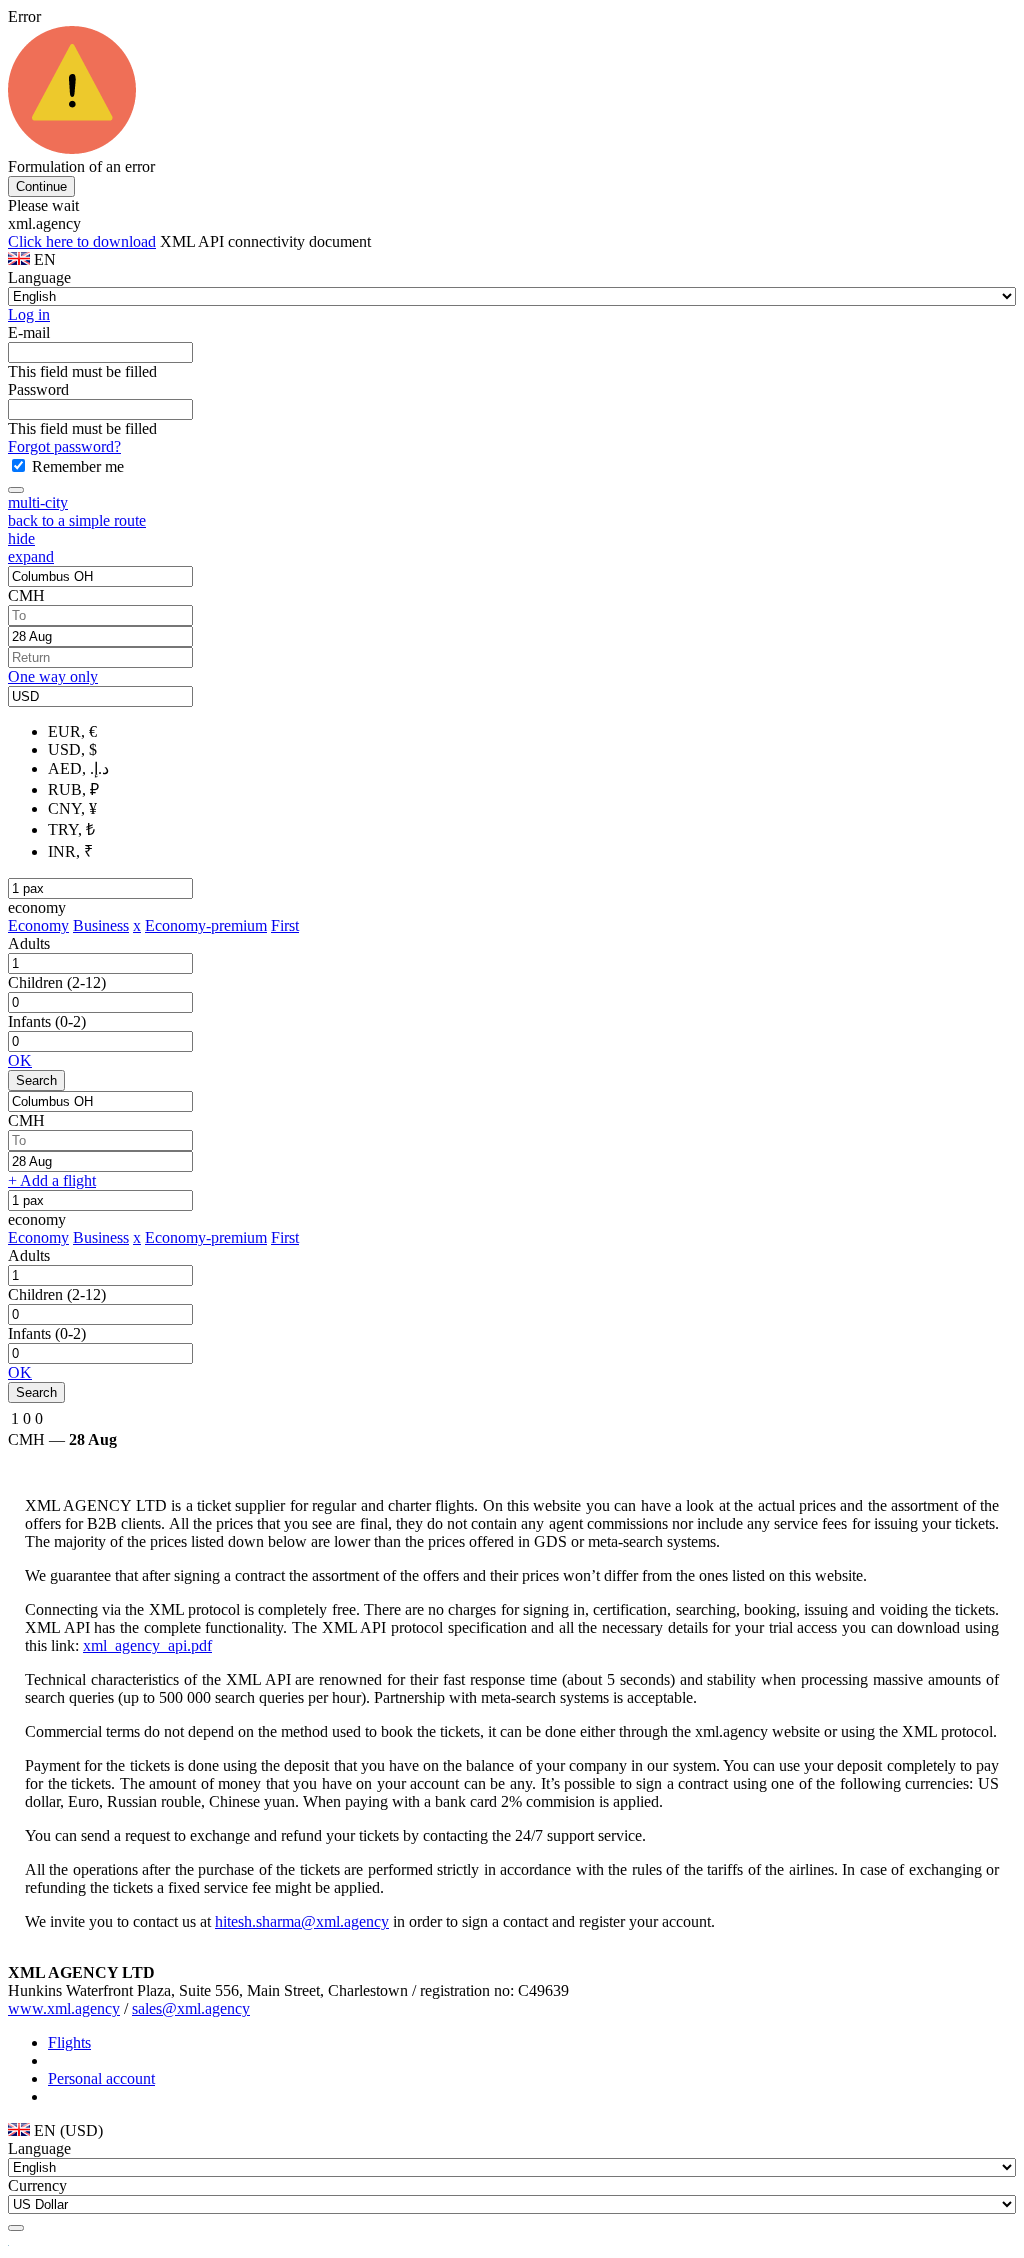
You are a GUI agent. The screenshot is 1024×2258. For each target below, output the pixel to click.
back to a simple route (77, 520)
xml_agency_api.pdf (147, 1645)
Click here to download (82, 241)
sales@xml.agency (191, 2008)
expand (31, 556)
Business (101, 925)
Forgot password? (64, 446)
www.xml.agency (64, 2008)
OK (20, 1060)
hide (21, 538)
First (285, 925)
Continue (41, 186)
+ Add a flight (52, 1180)
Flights (69, 2042)
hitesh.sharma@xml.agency (302, 1921)
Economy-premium (206, 925)
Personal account (101, 2078)
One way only (53, 676)
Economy (38, 925)
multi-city (38, 502)
